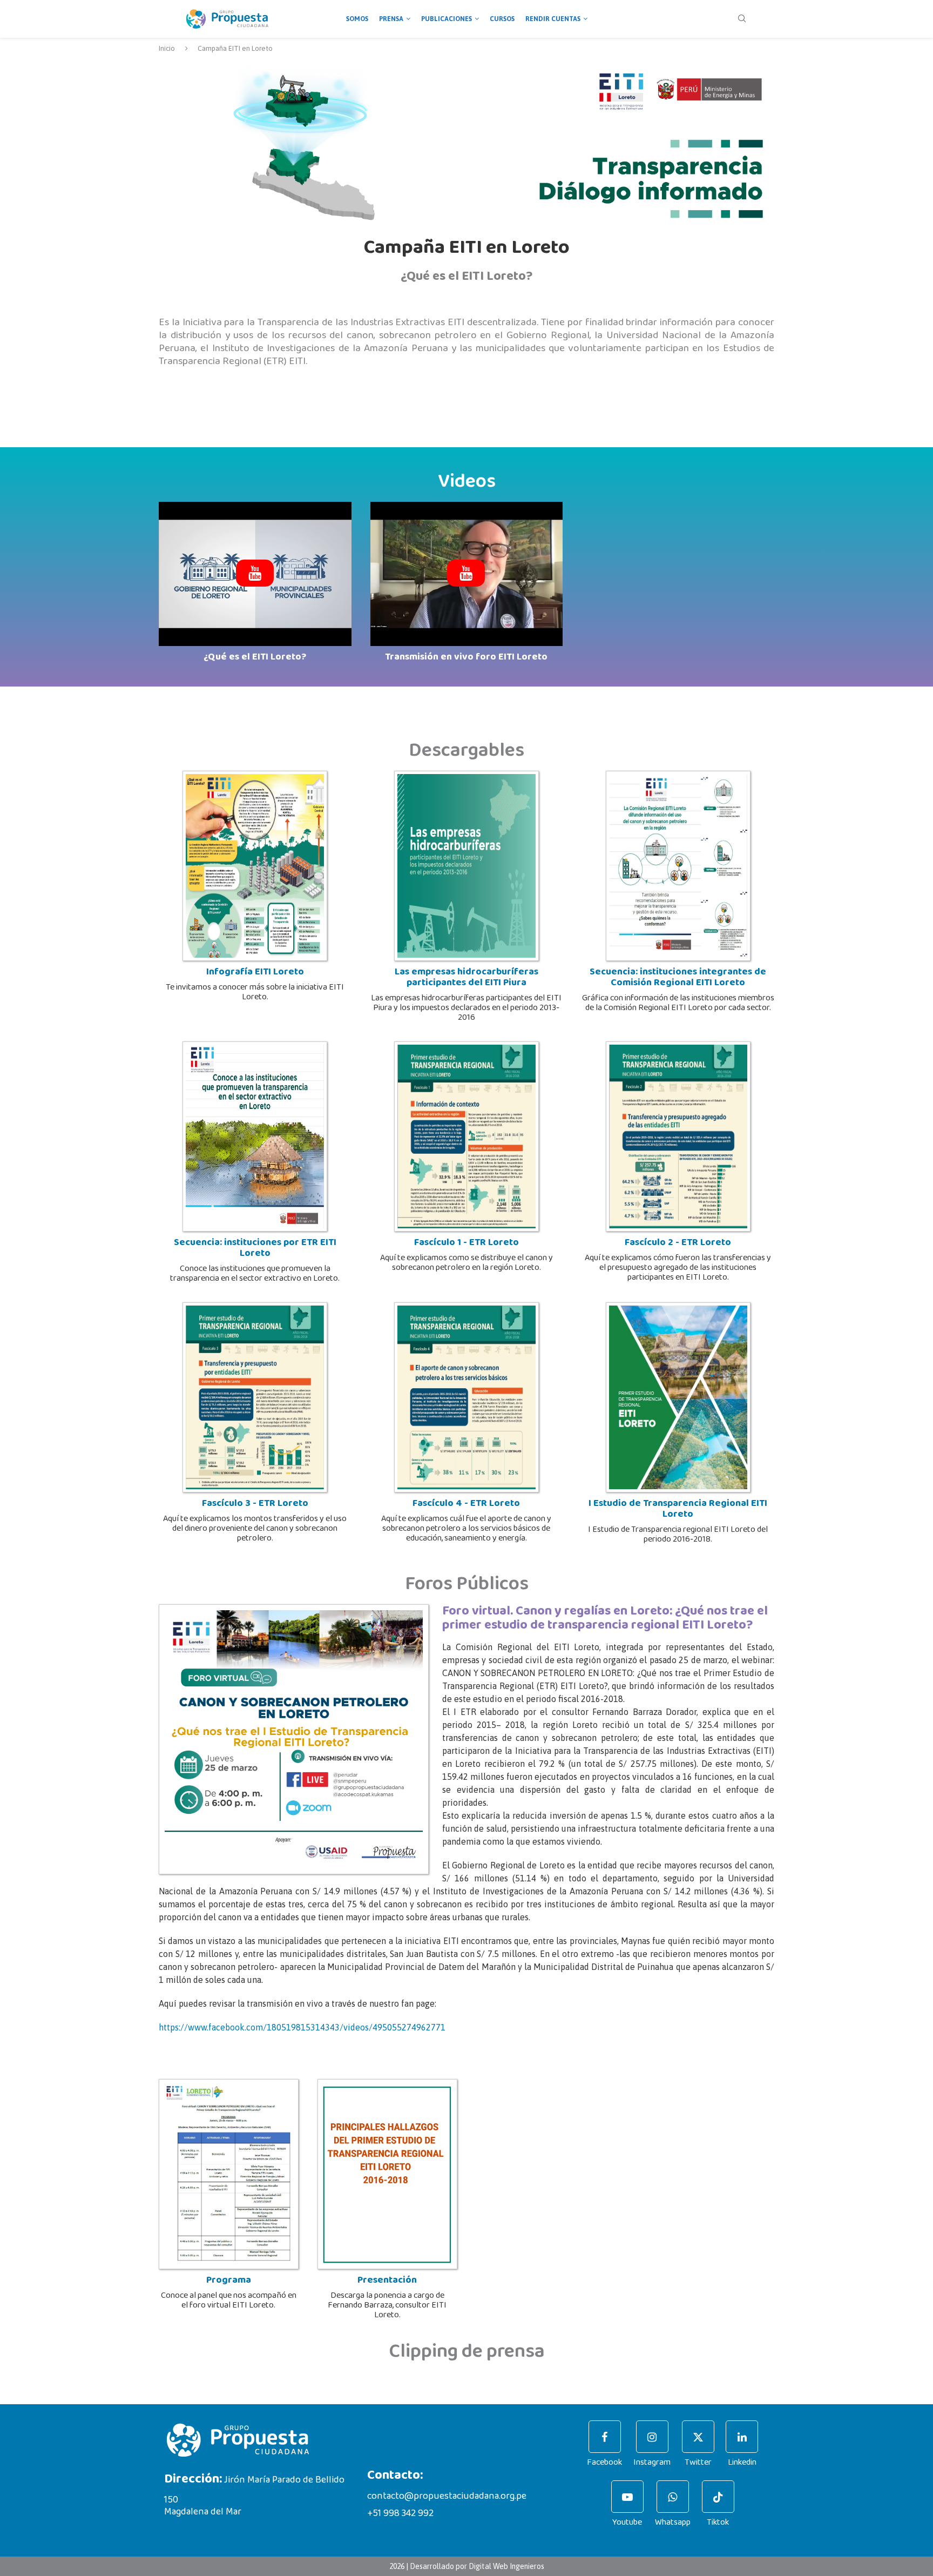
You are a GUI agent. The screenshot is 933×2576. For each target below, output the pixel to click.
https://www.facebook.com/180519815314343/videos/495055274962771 (302, 2027)
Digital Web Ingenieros (506, 2566)
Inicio (167, 48)
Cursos (502, 19)
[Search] (742, 19)
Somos (357, 19)
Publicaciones (447, 19)
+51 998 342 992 (400, 2513)
